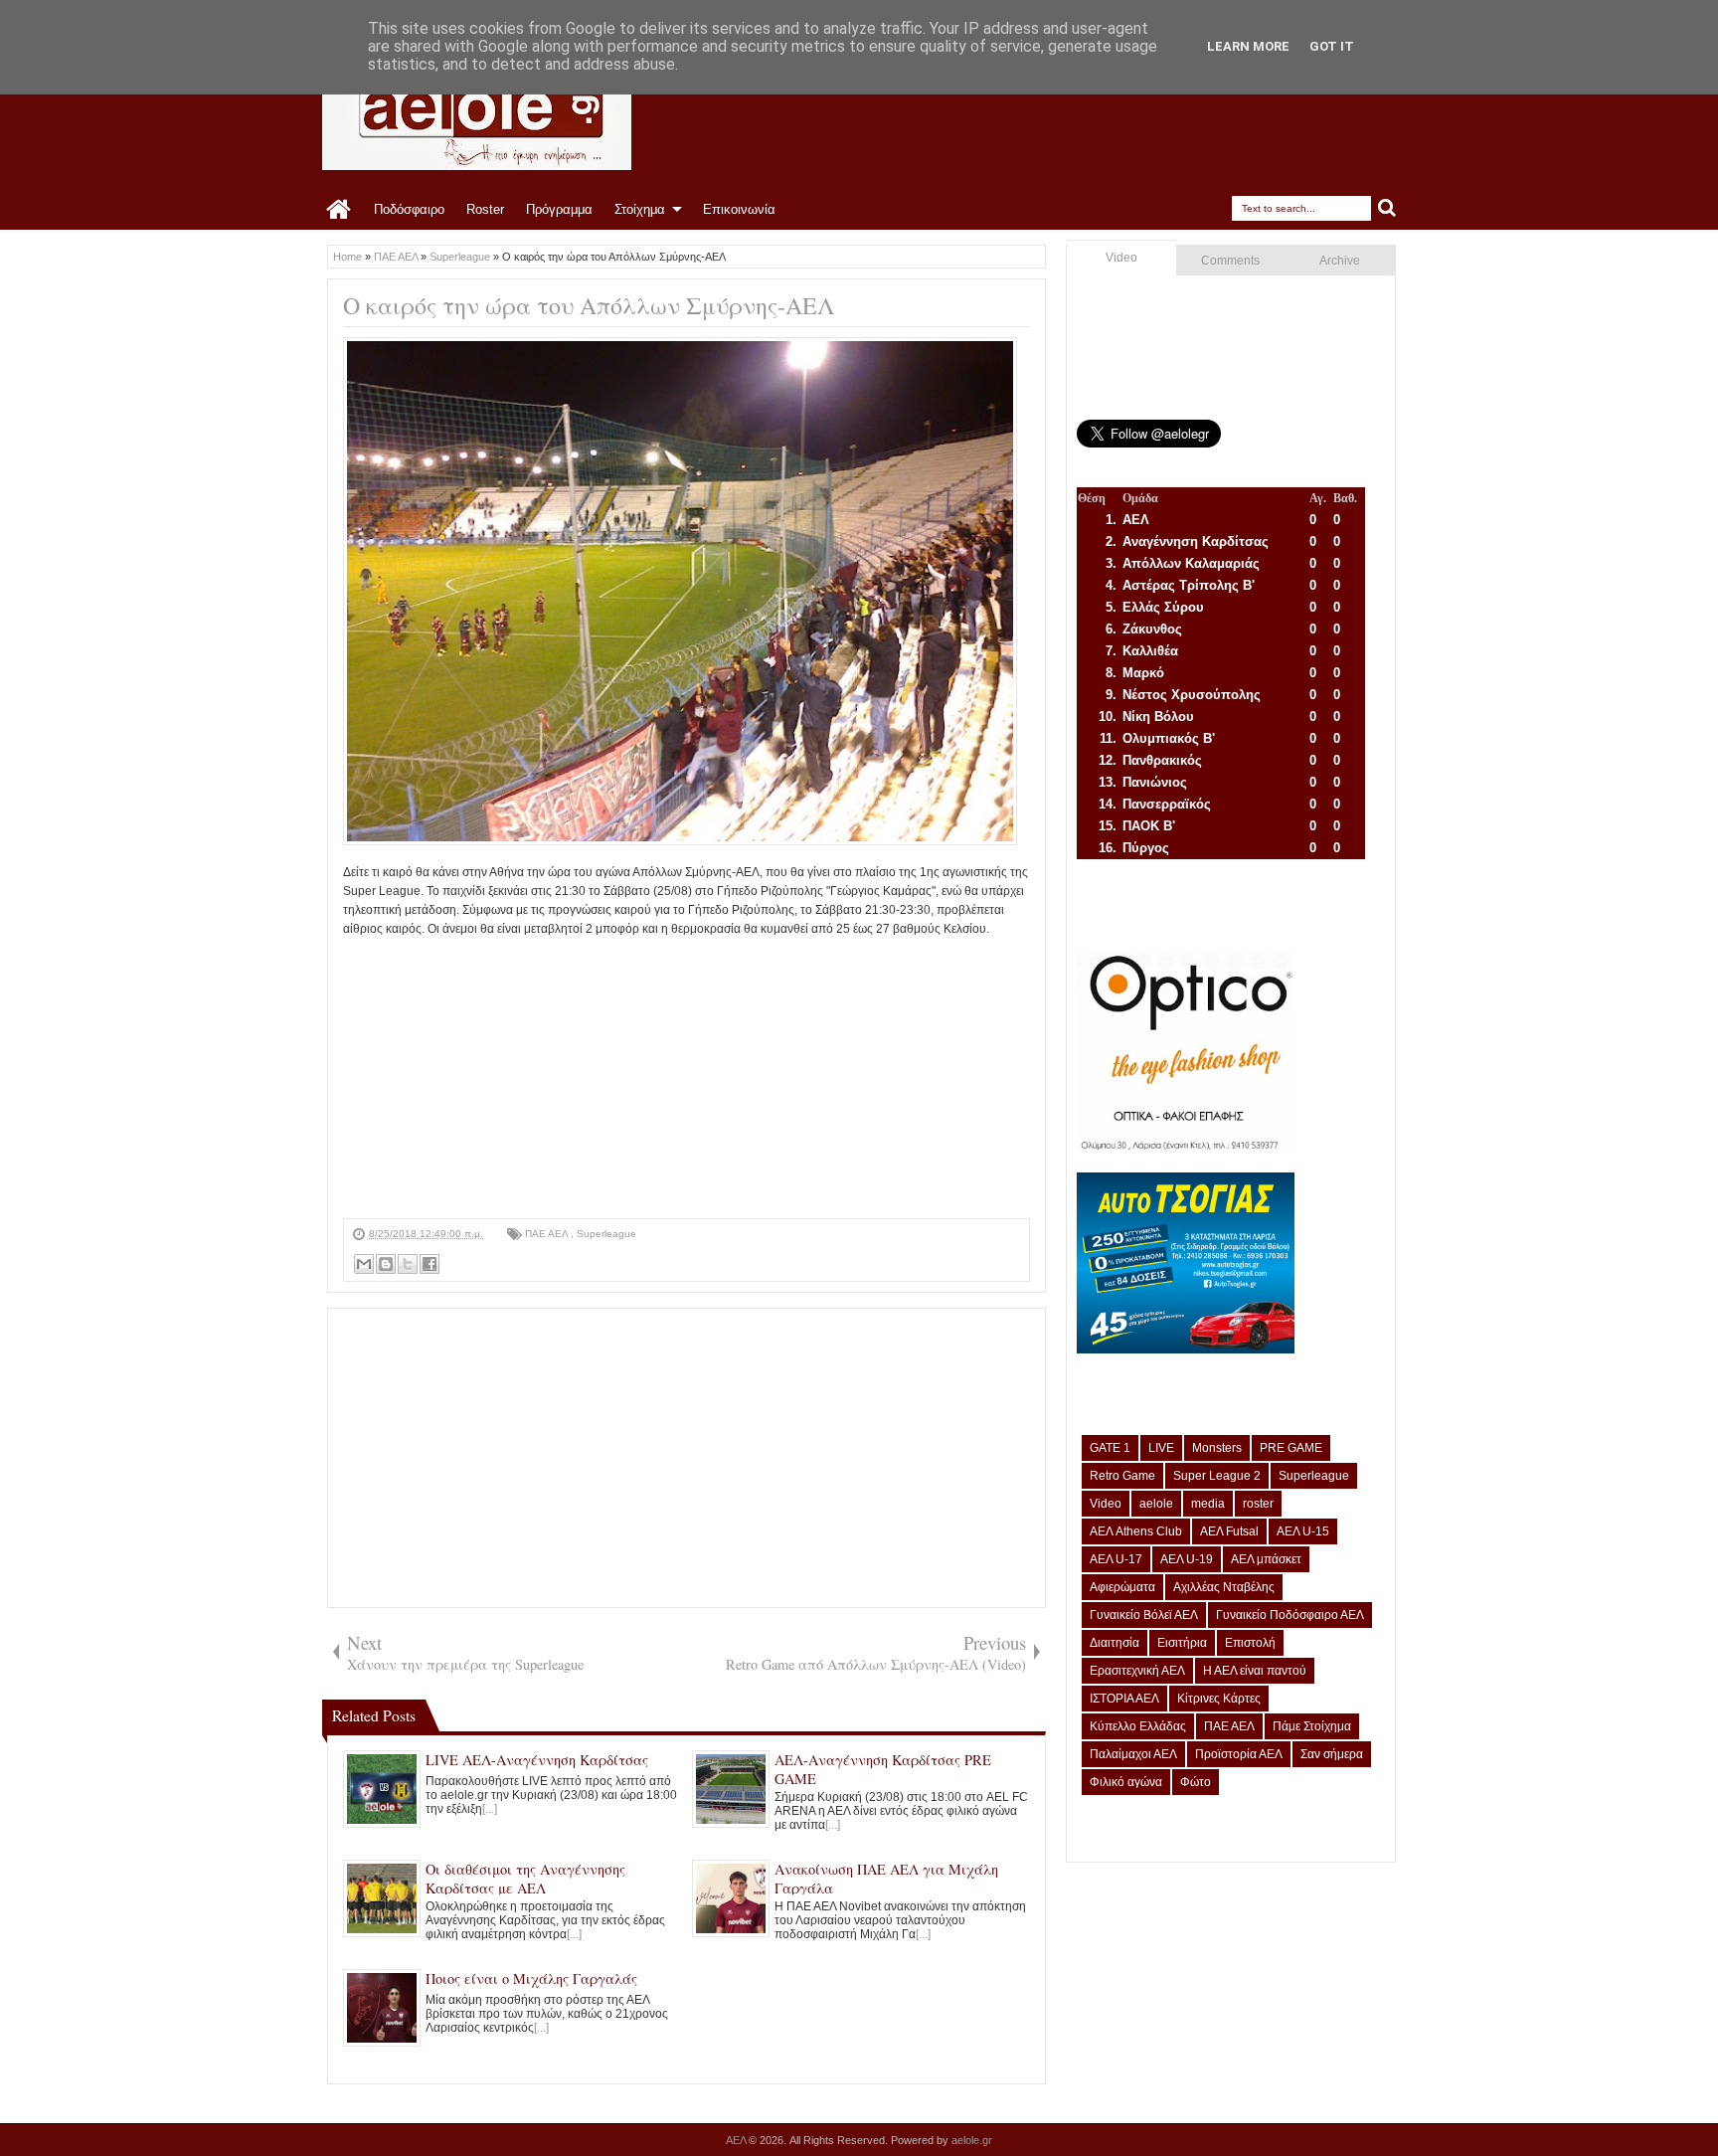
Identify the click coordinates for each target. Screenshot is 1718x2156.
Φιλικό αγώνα (1126, 1782)
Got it (1332, 46)
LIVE (1161, 1448)
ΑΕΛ (737, 2140)
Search (1387, 208)
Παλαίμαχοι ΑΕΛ (1133, 1754)
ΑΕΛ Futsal (1229, 1531)
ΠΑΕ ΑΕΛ (548, 1234)
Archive (1340, 261)
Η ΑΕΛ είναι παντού (1255, 1671)
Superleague (606, 1234)
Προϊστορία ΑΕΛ (1239, 1754)
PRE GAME (1291, 1448)
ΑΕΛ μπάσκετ (1266, 1559)
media (1208, 1504)
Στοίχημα (640, 209)
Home (340, 210)
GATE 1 (1110, 1448)
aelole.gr (972, 2140)
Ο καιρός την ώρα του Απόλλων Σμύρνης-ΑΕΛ (589, 305)
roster (1258, 1504)
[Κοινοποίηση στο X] (408, 1264)
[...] (490, 1809)
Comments (1230, 261)
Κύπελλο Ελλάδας (1138, 1726)
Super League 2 (1217, 1476)
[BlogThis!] (386, 1264)
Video (1121, 258)
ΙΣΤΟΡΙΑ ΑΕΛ (1124, 1699)
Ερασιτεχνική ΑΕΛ (1137, 1671)
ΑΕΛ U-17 (1116, 1559)
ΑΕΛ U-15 (1303, 1531)
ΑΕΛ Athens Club (1136, 1531)
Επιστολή (1250, 1643)
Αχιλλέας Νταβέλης (1224, 1587)
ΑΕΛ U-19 (1187, 1559)
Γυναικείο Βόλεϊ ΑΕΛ (1144, 1615)
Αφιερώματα (1122, 1587)
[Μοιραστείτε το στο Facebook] (429, 1264)
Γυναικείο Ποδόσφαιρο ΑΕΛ (1290, 1615)
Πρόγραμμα (559, 209)
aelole (1156, 1504)
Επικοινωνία (739, 209)
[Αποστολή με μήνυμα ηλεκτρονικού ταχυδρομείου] (364, 1264)
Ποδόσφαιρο (409, 209)
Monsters (1217, 1448)
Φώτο (1196, 1782)
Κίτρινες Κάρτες (1219, 1699)
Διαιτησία (1115, 1643)
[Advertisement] (687, 1079)
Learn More (1248, 46)
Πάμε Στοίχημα (1312, 1726)
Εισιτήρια (1182, 1643)
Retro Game (1122, 1476)
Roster (485, 209)
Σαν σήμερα (1332, 1754)
